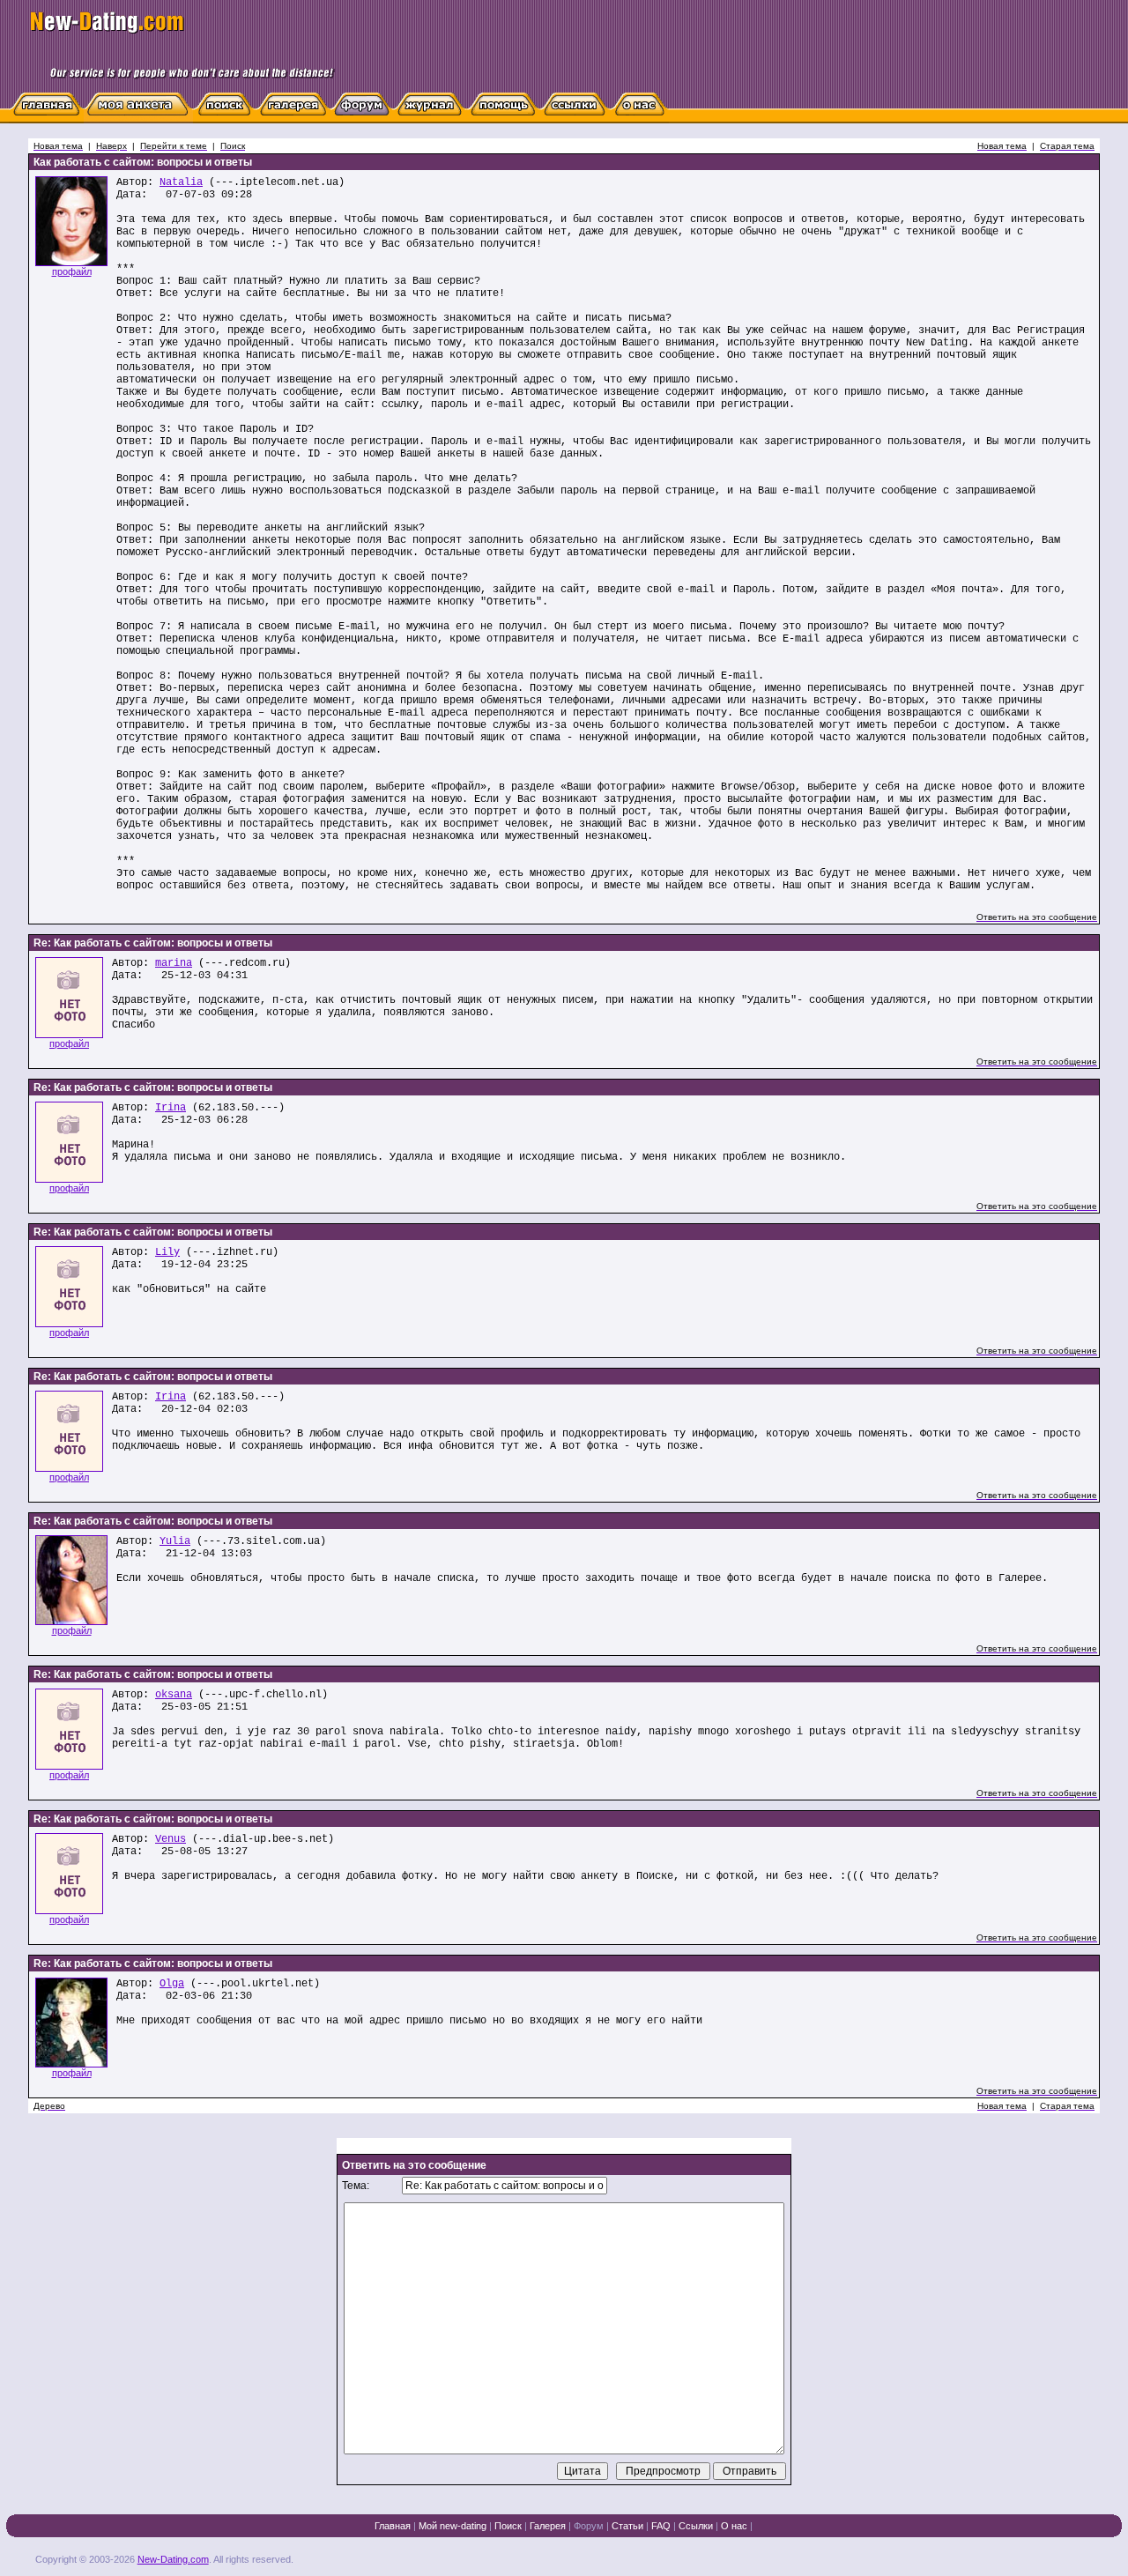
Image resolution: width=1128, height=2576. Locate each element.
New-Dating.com (173, 2559)
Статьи (627, 2526)
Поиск (508, 2526)
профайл (72, 271)
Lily (167, 1252)
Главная (393, 2526)
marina (174, 963)
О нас (734, 2526)
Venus (171, 1839)
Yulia (175, 1541)
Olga (172, 1984)
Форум (589, 2526)
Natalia (181, 182)
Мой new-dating (453, 2526)
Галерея (548, 2526)
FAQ (661, 2526)
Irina (171, 1108)
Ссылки (696, 2526)
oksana (174, 1695)
